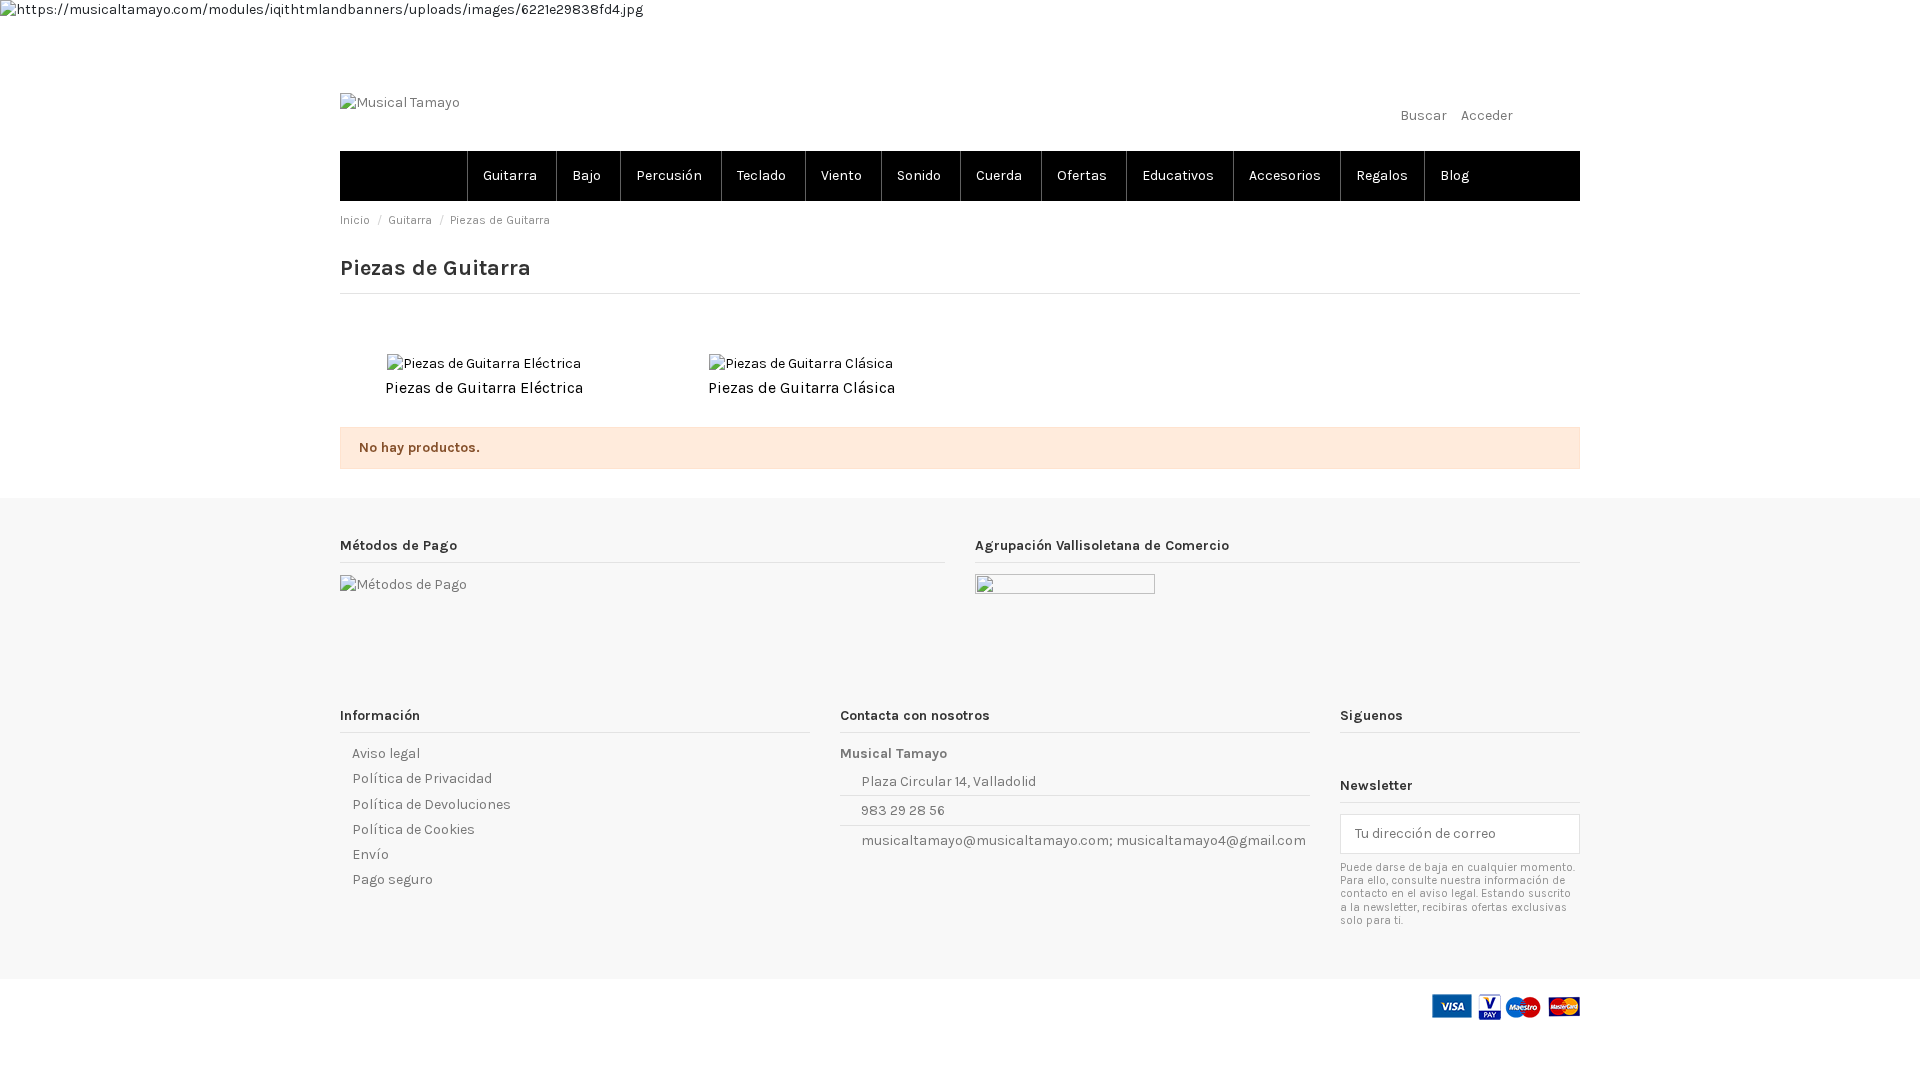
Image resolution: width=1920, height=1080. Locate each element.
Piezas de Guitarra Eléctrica (484, 387)
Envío (370, 854)
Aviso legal (386, 753)
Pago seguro (392, 879)
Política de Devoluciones (431, 804)
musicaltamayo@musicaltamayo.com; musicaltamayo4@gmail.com (1083, 840)
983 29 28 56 (903, 810)
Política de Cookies (413, 829)
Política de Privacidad (422, 778)
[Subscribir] (1565, 834)
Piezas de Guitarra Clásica (801, 387)
